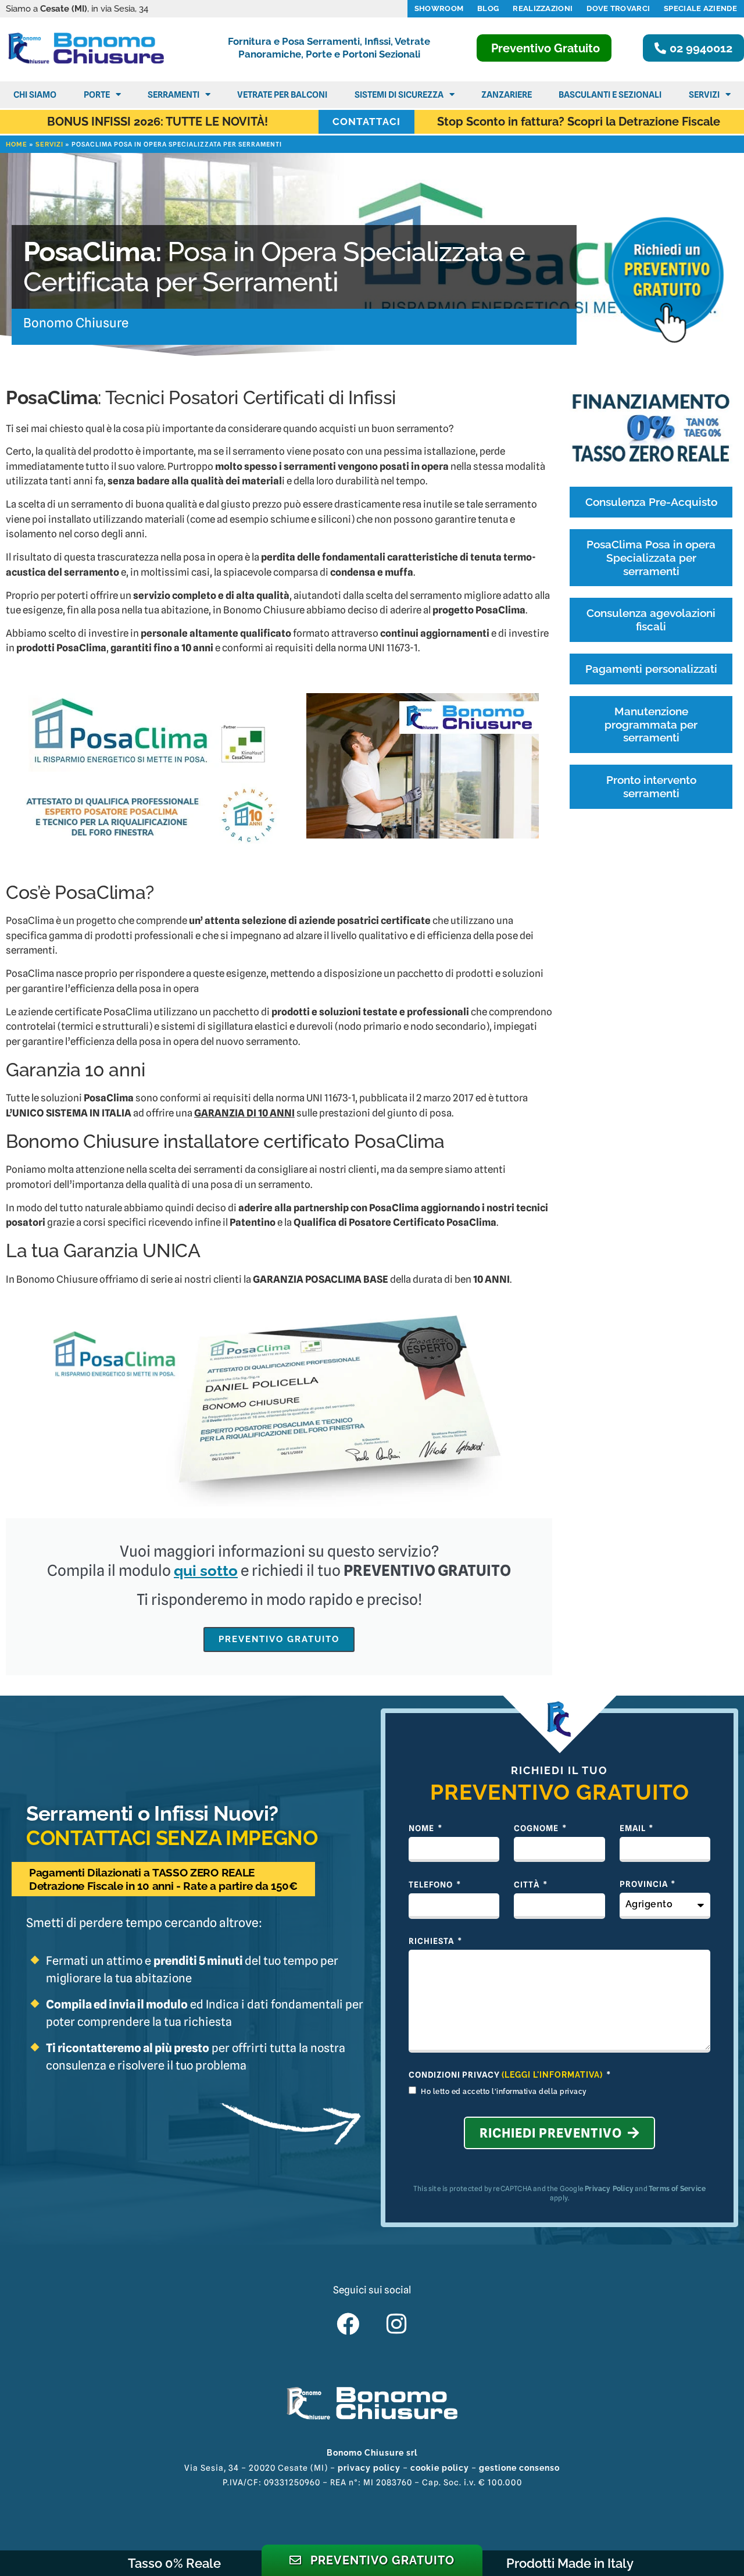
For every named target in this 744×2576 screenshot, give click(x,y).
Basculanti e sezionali (610, 95)
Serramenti (174, 95)
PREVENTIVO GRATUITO (279, 1639)
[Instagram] (396, 2324)
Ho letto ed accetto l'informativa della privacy (504, 2092)
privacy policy (369, 2468)
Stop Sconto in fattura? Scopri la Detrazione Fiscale (579, 122)
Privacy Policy (609, 2189)
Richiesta (432, 1941)
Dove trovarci (618, 8)
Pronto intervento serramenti (651, 786)
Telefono (432, 1885)
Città (527, 1885)
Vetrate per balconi (282, 95)
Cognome (537, 1828)
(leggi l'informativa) (552, 2075)
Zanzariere (507, 95)
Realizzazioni (543, 8)
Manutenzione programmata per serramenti (651, 725)
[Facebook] (348, 2324)
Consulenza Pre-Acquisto (651, 502)
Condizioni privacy (506, 2075)
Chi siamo (35, 95)
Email (634, 1828)
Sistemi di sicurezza (399, 95)
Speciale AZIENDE (700, 8)
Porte (97, 95)
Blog (488, 8)
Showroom (439, 8)
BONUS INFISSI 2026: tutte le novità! (158, 122)
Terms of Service (677, 2189)
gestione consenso (519, 2468)
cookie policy (440, 2468)
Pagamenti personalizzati (651, 669)
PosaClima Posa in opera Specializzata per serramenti (651, 558)
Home (17, 145)
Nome (422, 1828)
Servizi (704, 95)
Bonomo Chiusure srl (372, 2453)
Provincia (645, 1884)
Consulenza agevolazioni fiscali (651, 620)
